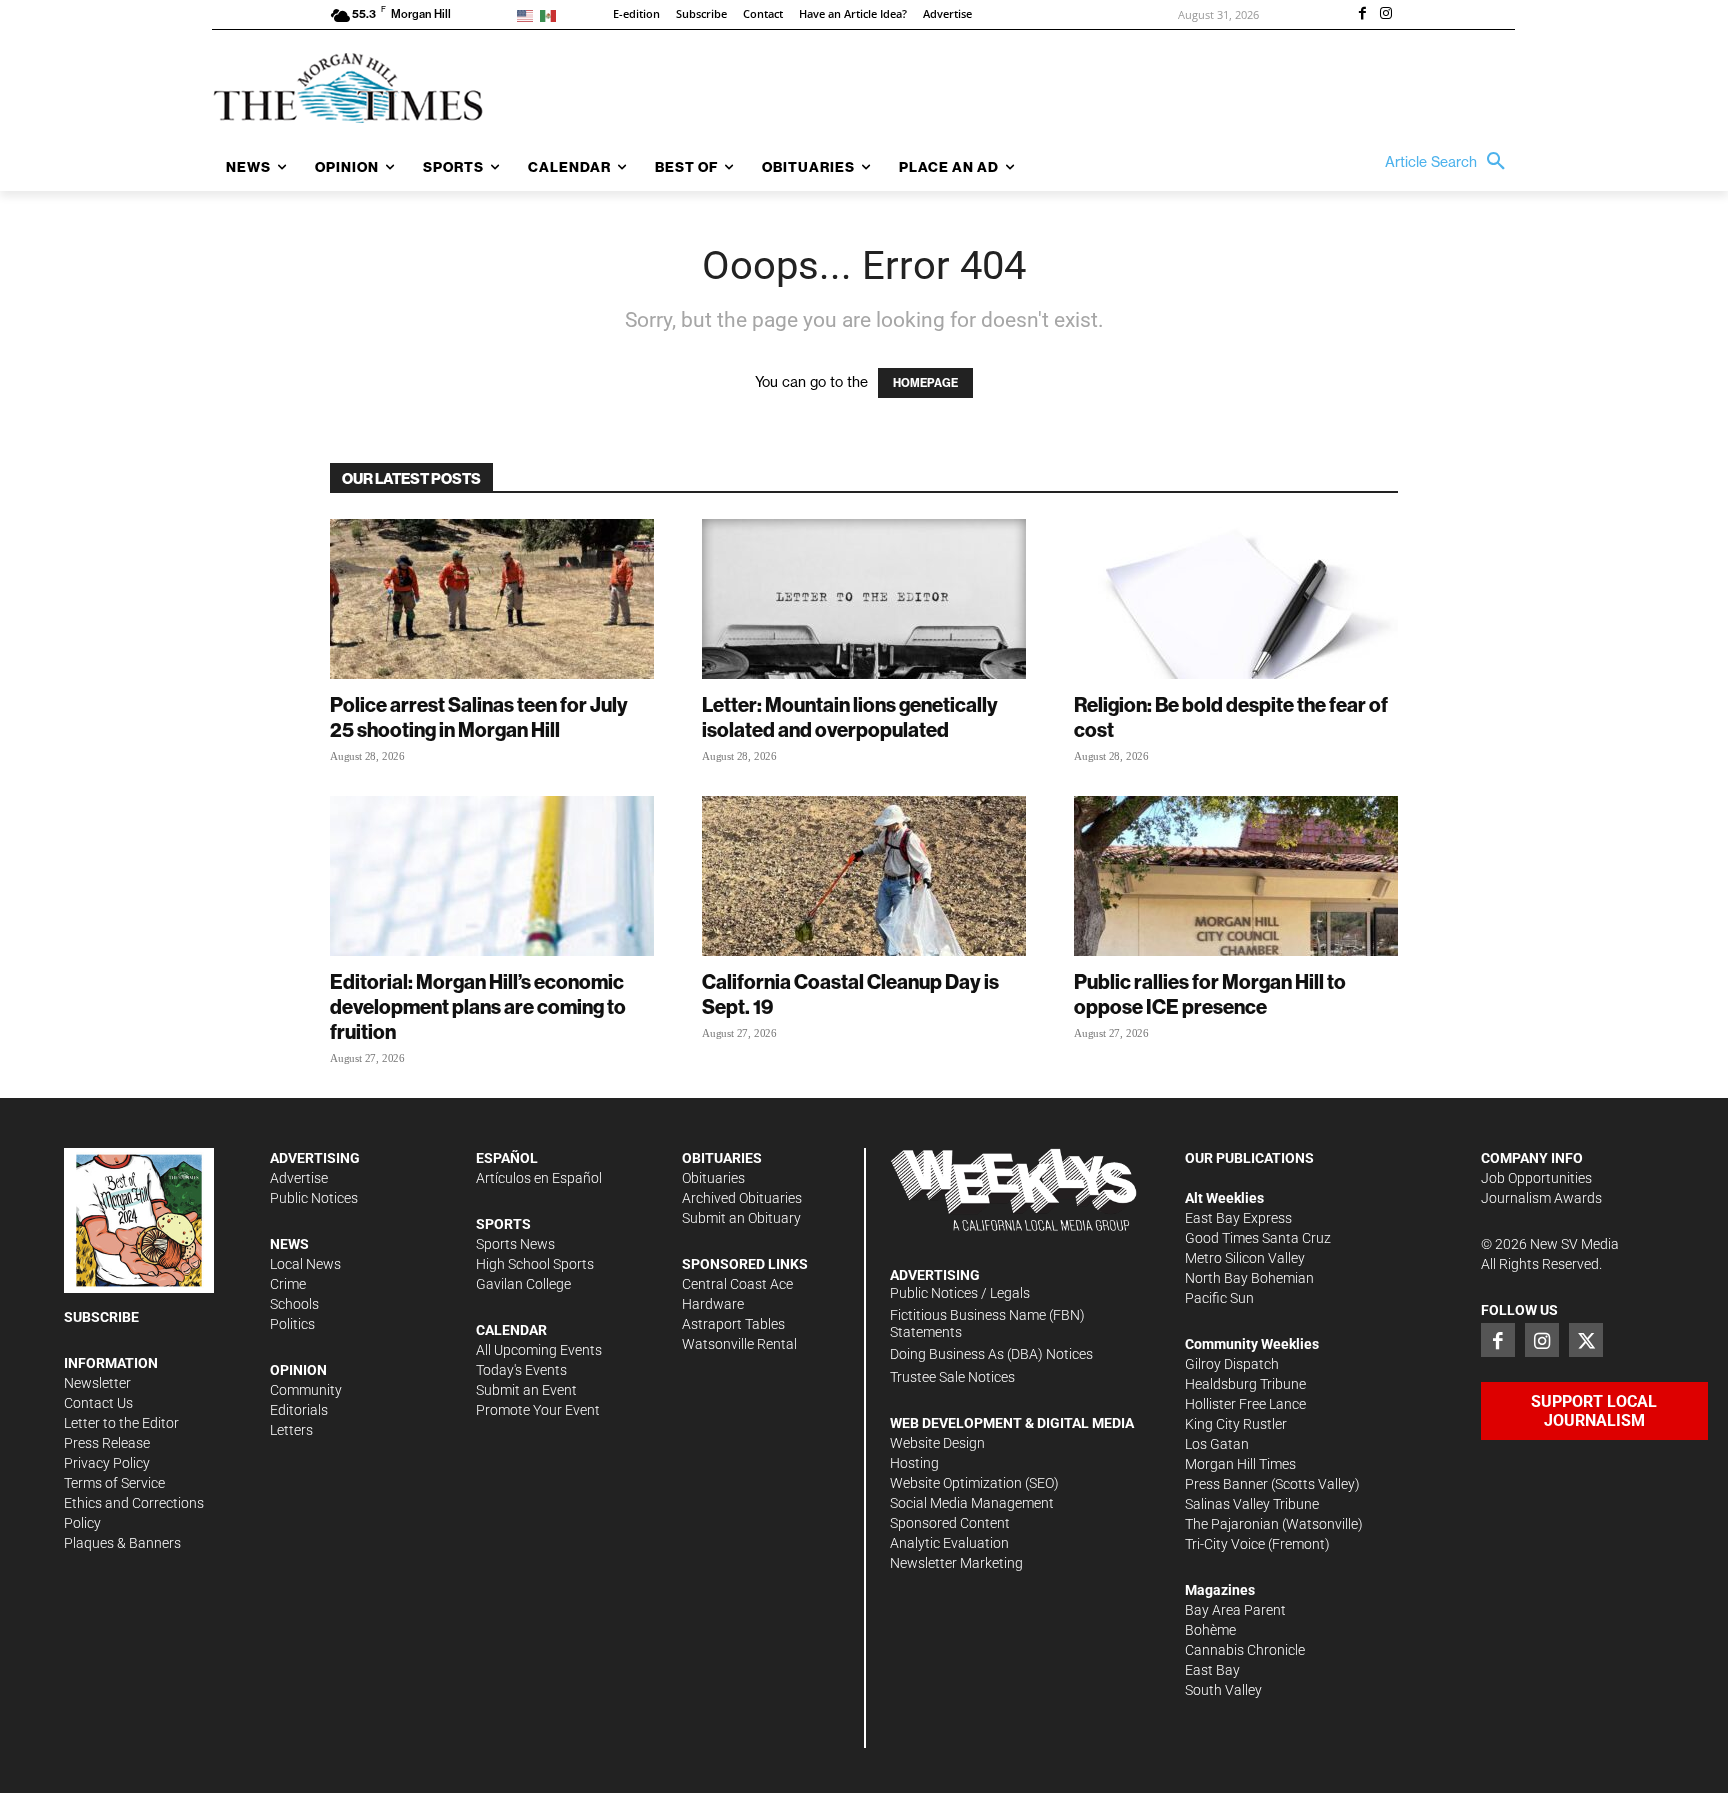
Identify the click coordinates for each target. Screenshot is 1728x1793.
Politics (292, 1324)
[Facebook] (1362, 15)
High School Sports (535, 1264)
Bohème (1210, 1630)
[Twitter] (1586, 1340)
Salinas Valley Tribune (1252, 1504)
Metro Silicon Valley (1245, 1258)
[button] (1450, 162)
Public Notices (314, 1198)
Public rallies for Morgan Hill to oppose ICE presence (1210, 994)
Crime (288, 1284)
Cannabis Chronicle (1245, 1650)
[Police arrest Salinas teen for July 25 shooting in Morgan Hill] (492, 599)
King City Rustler (1236, 1424)
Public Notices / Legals (960, 1293)
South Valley (1223, 1690)
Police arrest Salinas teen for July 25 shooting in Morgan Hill (479, 717)
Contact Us (98, 1403)
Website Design (937, 1443)
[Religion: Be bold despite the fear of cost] (1236, 599)
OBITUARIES (722, 1158)
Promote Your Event (538, 1410)
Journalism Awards (1541, 1198)
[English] (528, 14)
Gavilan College (523, 1284)
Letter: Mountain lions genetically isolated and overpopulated (850, 717)
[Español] (551, 14)
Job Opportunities (1536, 1178)
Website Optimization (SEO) (974, 1483)
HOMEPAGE (925, 383)
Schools (294, 1304)
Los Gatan (1217, 1444)
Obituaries (713, 1178)
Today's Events (521, 1370)
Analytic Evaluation (949, 1543)
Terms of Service (114, 1483)
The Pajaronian (1232, 1524)
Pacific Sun (1219, 1298)
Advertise (299, 1178)
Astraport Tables (733, 1324)
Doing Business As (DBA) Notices (991, 1354)
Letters (291, 1430)
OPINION (298, 1370)
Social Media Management (972, 1503)
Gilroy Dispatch (1232, 1364)
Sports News (515, 1244)
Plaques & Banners (122, 1543)
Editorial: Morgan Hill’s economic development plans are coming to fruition (478, 1006)
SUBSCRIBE (101, 1317)
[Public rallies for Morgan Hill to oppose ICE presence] (1236, 876)
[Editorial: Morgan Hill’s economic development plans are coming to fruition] (492, 876)
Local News (305, 1264)
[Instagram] (1386, 15)
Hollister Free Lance (1245, 1404)
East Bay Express (1238, 1218)
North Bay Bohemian (1249, 1278)
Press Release (107, 1443)
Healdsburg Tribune (1245, 1384)
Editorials (299, 1410)
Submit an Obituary (741, 1218)
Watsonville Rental (739, 1344)
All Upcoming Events (539, 1350)
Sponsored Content (950, 1523)
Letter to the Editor (121, 1423)
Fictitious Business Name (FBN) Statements (987, 1323)
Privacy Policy (107, 1463)
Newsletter (97, 1383)
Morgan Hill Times (1240, 1464)
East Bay (1212, 1670)
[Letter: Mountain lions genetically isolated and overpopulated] (864, 599)
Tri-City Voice (1225, 1544)
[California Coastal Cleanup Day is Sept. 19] (864, 876)
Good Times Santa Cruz (1258, 1238)
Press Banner (1226, 1484)
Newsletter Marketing (956, 1563)
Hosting (914, 1463)
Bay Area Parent (1235, 1610)
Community (306, 1390)
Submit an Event (526, 1390)
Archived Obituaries (742, 1198)
